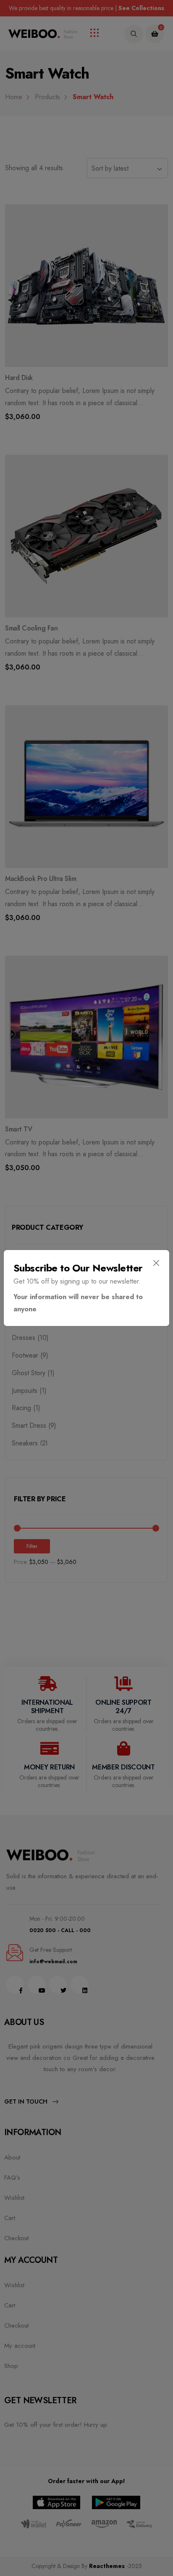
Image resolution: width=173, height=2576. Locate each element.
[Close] (156, 1263)
